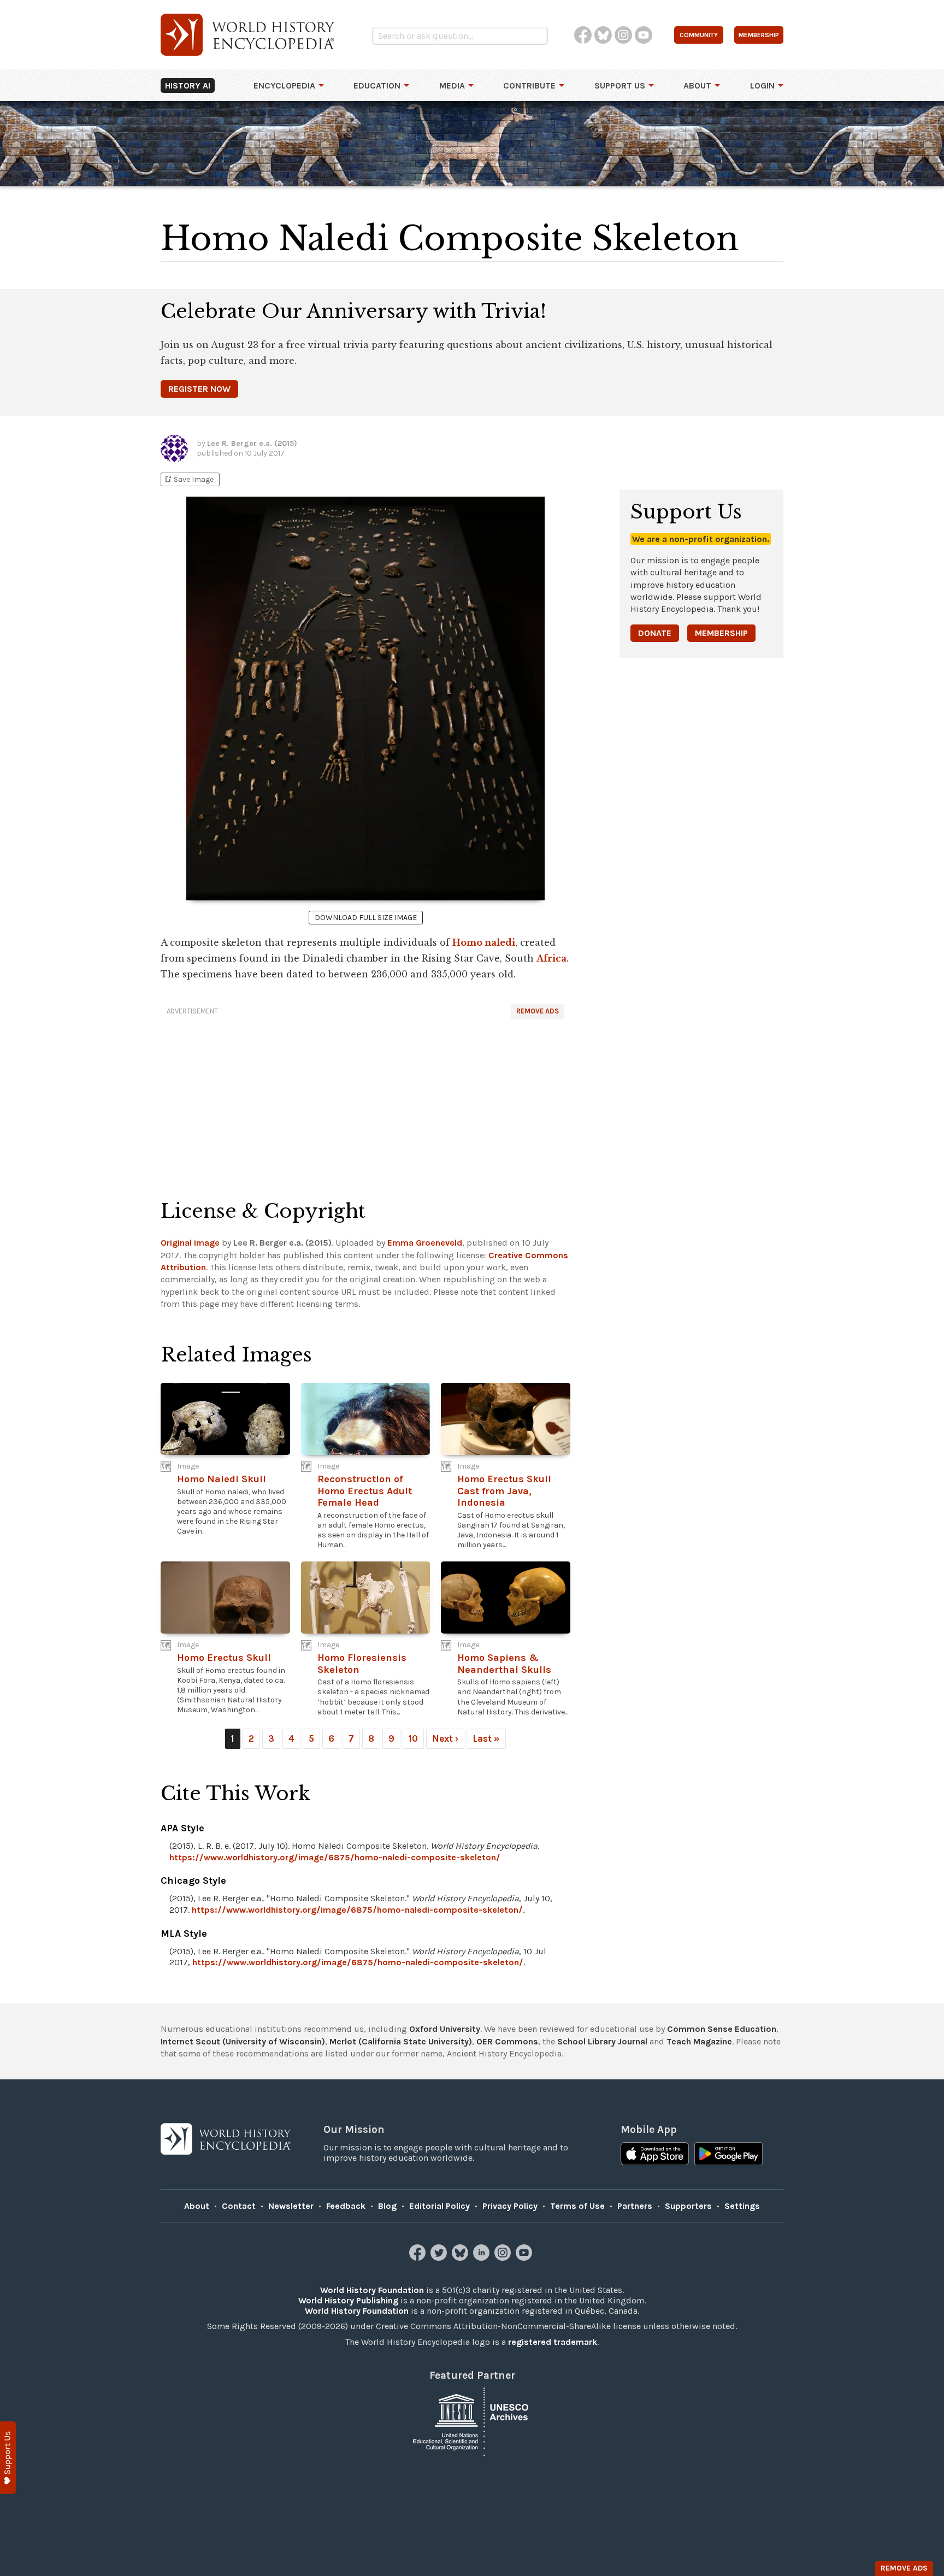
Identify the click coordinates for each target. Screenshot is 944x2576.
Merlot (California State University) (401, 2041)
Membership (721, 633)
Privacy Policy (510, 2206)
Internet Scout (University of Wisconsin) (243, 2041)
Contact (239, 2206)
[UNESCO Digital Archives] (472, 2421)
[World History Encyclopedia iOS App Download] (655, 2155)
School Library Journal (602, 2041)
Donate (655, 633)
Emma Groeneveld (425, 1243)
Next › (445, 1738)
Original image (190, 1243)
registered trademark (553, 2342)
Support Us (620, 86)
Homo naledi (484, 942)
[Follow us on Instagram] (504, 2258)
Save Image (188, 479)
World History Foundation (372, 2290)
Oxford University (445, 2029)
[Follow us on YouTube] (525, 2258)
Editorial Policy (439, 2206)
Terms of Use (577, 2206)
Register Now (199, 389)
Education (377, 86)
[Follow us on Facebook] (419, 2258)
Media (452, 86)
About (697, 86)
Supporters (688, 2206)
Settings (742, 2206)
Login (762, 86)
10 (413, 1738)
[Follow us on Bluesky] (461, 2258)
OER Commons (507, 2041)
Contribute (529, 86)
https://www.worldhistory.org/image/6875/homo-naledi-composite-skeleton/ (335, 1857)
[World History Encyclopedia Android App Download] (728, 2155)
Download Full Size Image (366, 918)
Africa (551, 958)
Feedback (346, 2206)
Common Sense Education (722, 2029)
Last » (486, 1738)
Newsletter (291, 2206)
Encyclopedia (284, 86)
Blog (387, 2206)
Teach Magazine (699, 2041)
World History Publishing (348, 2300)
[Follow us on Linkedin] (483, 2258)
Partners (635, 2206)
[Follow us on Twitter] (440, 2258)
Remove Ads (538, 1011)
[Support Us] (8, 2458)
